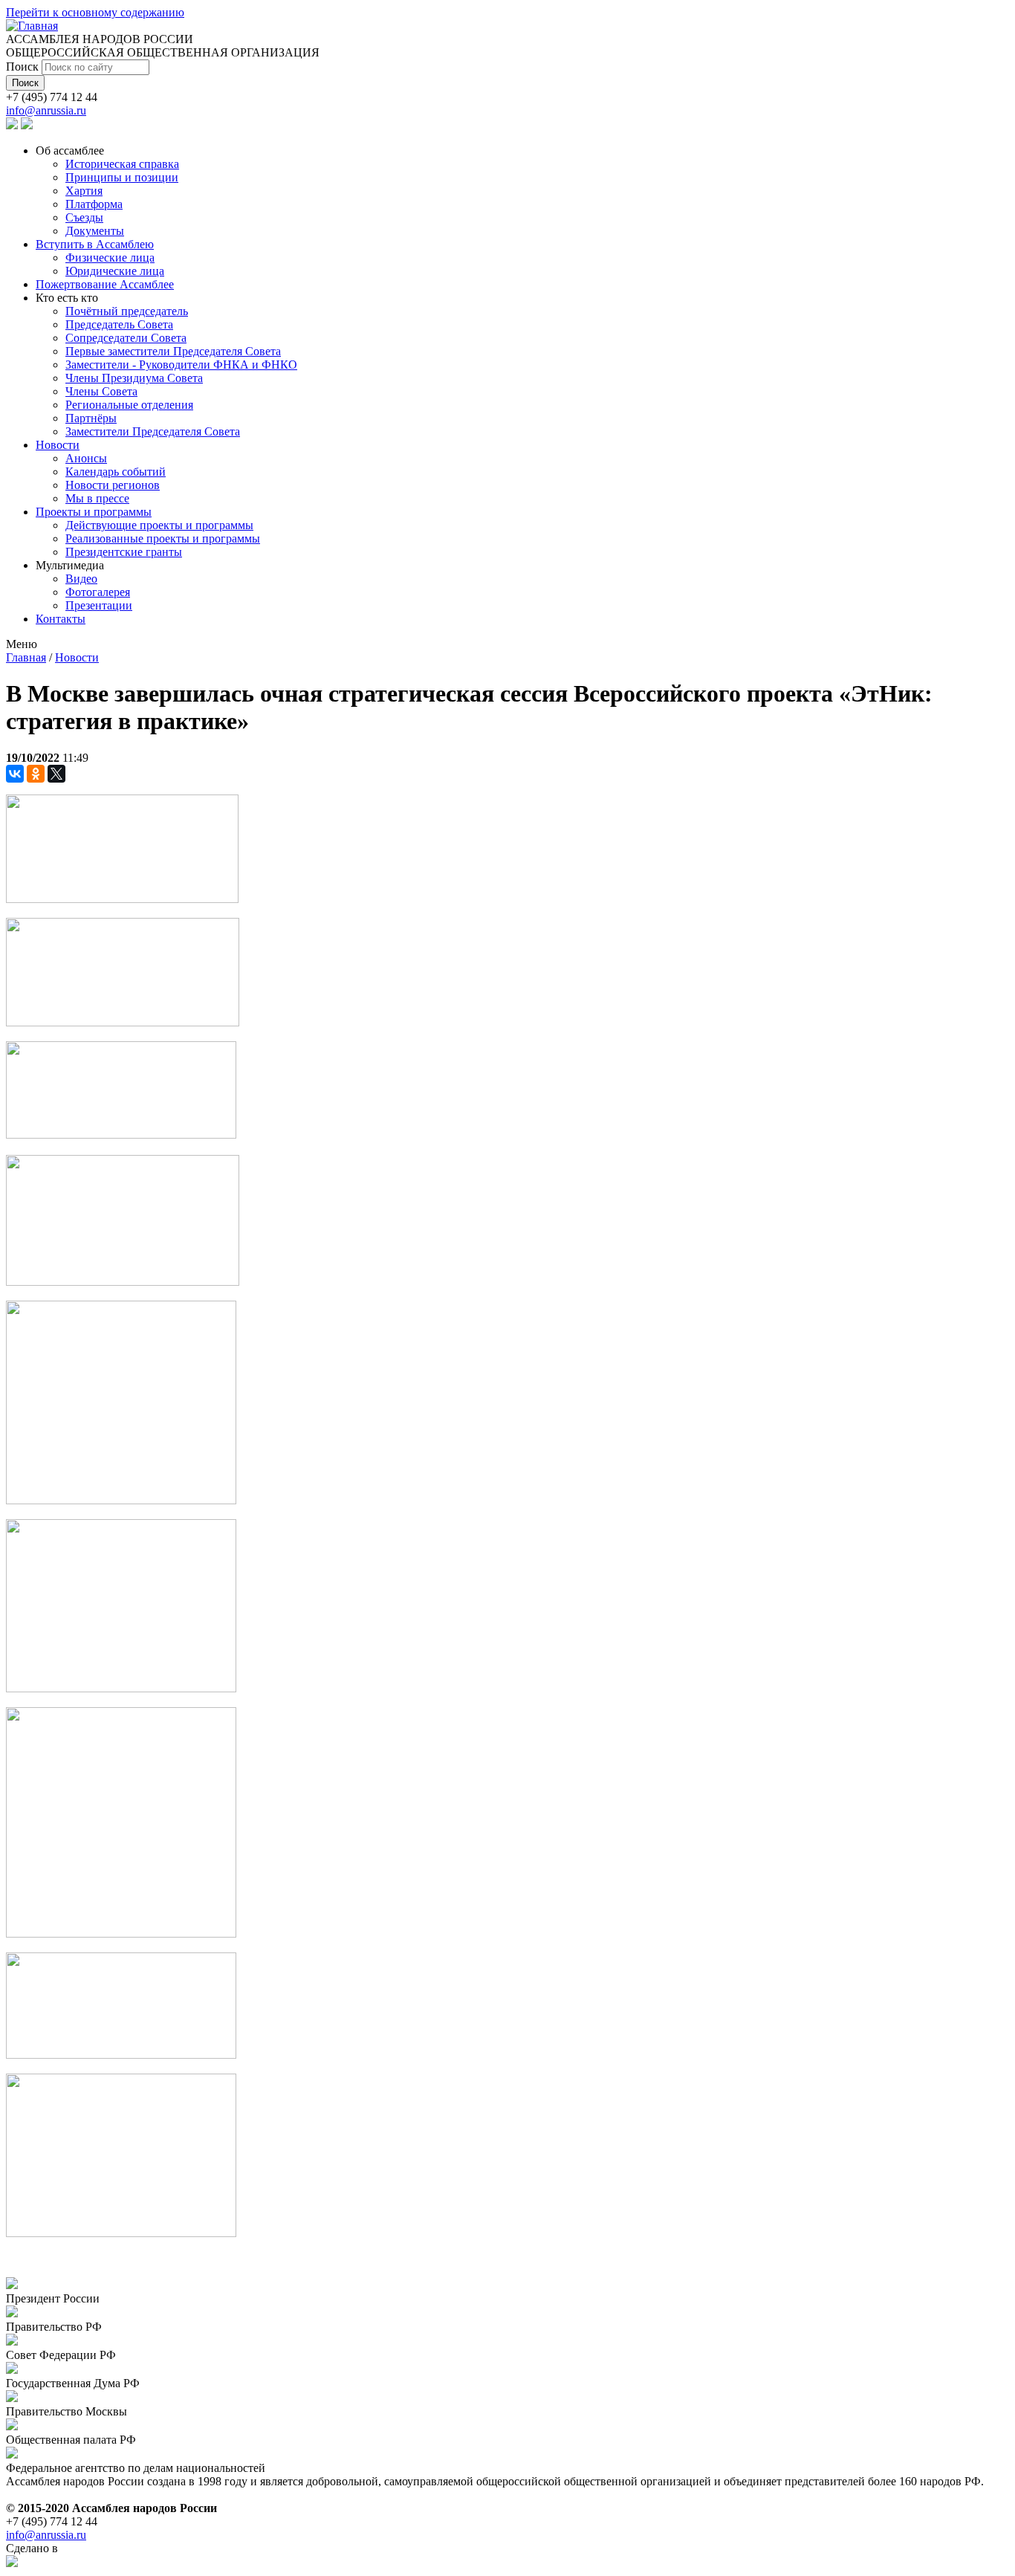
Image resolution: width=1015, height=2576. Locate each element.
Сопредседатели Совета (126, 338)
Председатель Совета (119, 324)
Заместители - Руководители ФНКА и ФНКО (181, 365)
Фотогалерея (98, 592)
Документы (95, 231)
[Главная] (32, 26)
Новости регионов (113, 485)
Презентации (99, 605)
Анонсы (86, 458)
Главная (26, 657)
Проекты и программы (94, 512)
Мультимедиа (70, 565)
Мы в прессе (97, 498)
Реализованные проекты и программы (163, 538)
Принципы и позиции (122, 177)
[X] (56, 774)
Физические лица (110, 258)
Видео (81, 579)
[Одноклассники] (36, 774)
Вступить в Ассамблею (95, 244)
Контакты (61, 619)
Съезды (84, 217)
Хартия (84, 191)
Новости (58, 445)
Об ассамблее (70, 151)
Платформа (94, 204)
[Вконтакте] (12, 125)
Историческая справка (122, 164)
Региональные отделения (129, 405)
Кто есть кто (67, 298)
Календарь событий (116, 472)
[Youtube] (27, 125)
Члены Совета (101, 391)
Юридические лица (115, 271)
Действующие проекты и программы (159, 525)
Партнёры (91, 418)
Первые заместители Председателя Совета (173, 351)
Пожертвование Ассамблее (105, 284)
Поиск (24, 67)
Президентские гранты (124, 552)
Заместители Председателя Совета (153, 431)
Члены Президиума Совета (134, 378)
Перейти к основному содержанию (95, 12)
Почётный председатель (127, 311)
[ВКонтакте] (15, 774)
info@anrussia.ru (46, 110)
